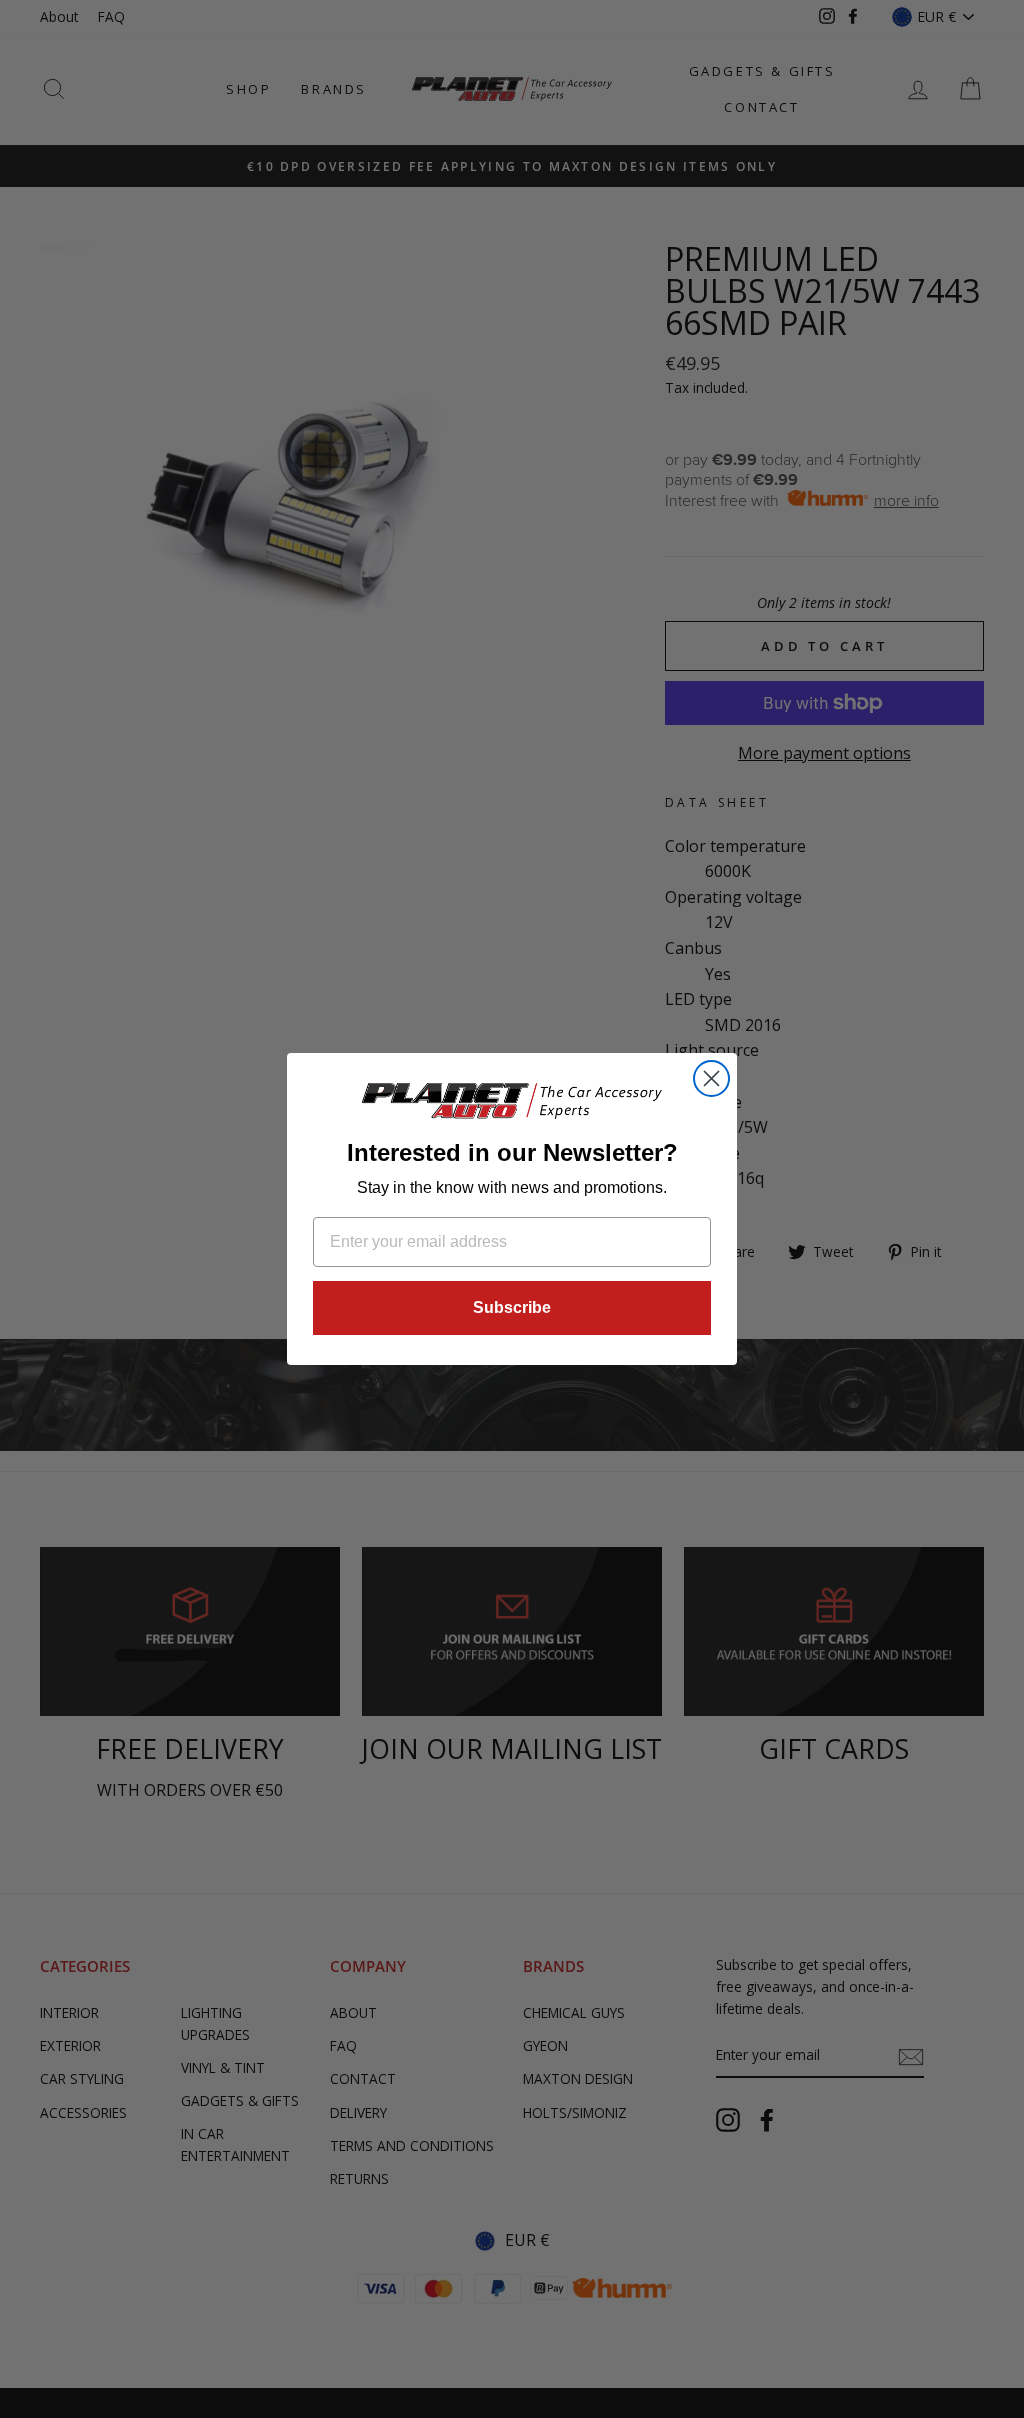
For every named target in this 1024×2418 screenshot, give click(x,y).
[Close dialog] (711, 1078)
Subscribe (512, 1307)
